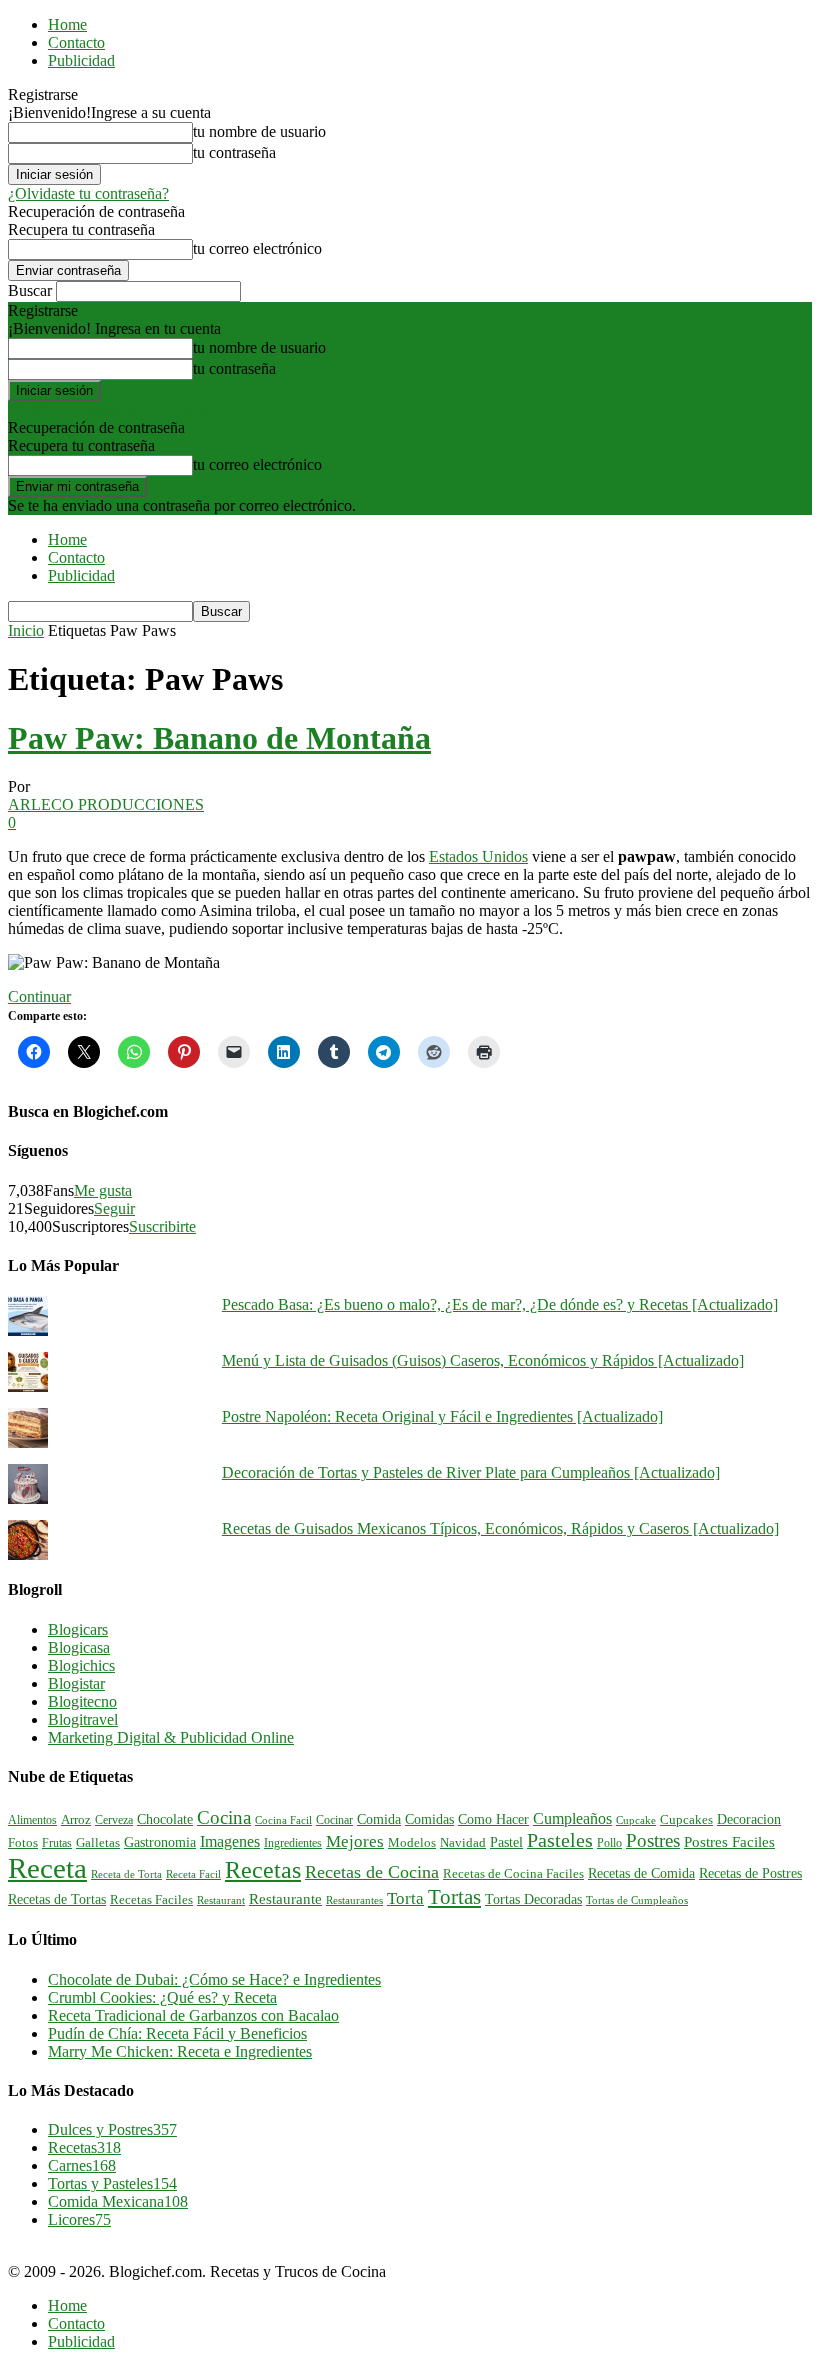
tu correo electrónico (257, 248)
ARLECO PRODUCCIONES (106, 804)
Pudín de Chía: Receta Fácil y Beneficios (177, 2033)
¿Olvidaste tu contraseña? (88, 193)
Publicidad (81, 60)
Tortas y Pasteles (112, 2183)
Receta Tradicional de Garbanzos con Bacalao (193, 2015)
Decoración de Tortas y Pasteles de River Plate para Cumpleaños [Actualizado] (471, 1472)
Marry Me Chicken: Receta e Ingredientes (180, 2051)
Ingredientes (293, 1843)
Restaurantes (354, 1900)
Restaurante (285, 1899)
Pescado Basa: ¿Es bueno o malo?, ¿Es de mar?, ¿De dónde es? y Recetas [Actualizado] (500, 1304)
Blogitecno (82, 1701)
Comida (379, 1819)
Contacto (76, 42)
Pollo (609, 1843)
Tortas (454, 1897)
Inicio (26, 630)
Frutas (57, 1843)
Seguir (114, 1208)
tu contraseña (234, 152)
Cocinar (334, 1820)
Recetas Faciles (151, 1899)
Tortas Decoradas (533, 1899)
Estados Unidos (478, 856)
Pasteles (560, 1840)
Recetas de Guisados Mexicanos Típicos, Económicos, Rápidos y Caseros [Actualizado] (500, 1528)
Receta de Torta (126, 1874)
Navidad (463, 1843)
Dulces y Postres (112, 2129)
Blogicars (78, 1629)
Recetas (263, 1870)
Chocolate (165, 1819)
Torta (405, 1898)
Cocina (224, 1817)
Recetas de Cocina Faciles (513, 1874)
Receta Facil (193, 1874)
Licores (79, 2219)
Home (67, 24)
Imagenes (230, 1841)
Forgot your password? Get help (110, 409)
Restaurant (221, 1900)
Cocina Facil (283, 1820)
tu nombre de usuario (259, 131)
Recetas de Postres (750, 1873)
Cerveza (114, 1820)
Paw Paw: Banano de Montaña (219, 738)
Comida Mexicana (118, 2201)
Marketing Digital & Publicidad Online (171, 1737)
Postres (653, 1840)
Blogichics (81, 1665)
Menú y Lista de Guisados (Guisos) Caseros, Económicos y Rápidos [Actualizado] (483, 1360)
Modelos (412, 1843)
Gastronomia (160, 1842)
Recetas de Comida (641, 1873)
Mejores (355, 1841)
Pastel (506, 1842)
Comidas (429, 1819)
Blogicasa (79, 1647)
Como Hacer (493, 1819)
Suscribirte (162, 1226)
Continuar (39, 996)
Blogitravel (83, 1719)
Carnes (82, 2165)
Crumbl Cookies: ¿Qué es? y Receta (162, 1997)
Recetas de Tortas (57, 1899)
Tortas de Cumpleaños (637, 1900)
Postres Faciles (729, 1841)
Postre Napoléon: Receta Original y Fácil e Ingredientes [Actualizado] (442, 1416)
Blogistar (76, 1683)
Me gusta (103, 1190)
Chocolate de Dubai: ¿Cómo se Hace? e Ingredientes (214, 1979)
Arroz (76, 1820)
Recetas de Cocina (372, 1872)
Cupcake (636, 1820)
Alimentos (32, 1820)
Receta (47, 1868)
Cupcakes (686, 1820)
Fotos (23, 1843)
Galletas (98, 1843)
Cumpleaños (572, 1818)
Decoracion (749, 1819)
